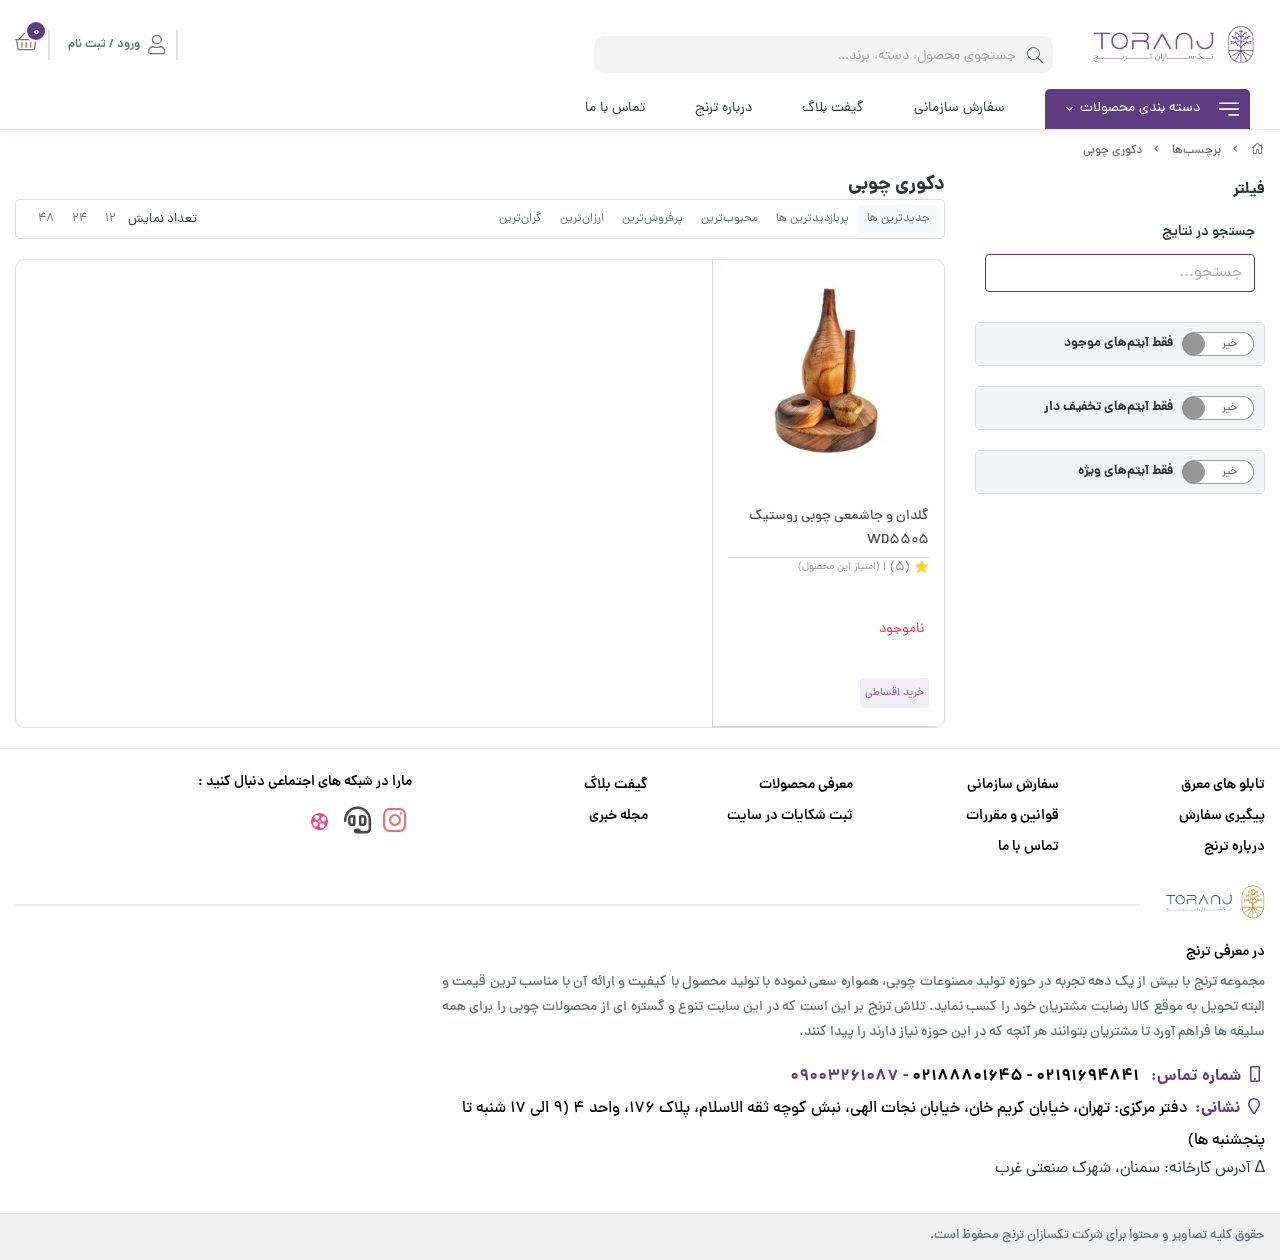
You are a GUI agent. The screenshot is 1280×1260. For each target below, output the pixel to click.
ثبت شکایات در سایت (790, 816)
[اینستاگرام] (395, 823)
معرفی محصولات (806, 785)
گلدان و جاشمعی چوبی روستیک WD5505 (839, 528)
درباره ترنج (723, 108)
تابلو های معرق (1223, 785)
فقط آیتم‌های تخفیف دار (1108, 407)
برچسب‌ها (1196, 151)
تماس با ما (615, 108)
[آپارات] (319, 825)
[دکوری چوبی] (640, 901)
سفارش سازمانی (959, 108)
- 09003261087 (849, 1076)
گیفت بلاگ (833, 108)
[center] (1035, 54)
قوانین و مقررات (1012, 816)
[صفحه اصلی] (1258, 151)
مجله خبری (618, 816)
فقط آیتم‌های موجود (1118, 343)
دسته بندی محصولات (1140, 108)
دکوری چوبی (1112, 151)
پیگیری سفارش (1222, 816)
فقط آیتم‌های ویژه (1125, 471)
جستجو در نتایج (1208, 232)
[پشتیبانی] (357, 823)
